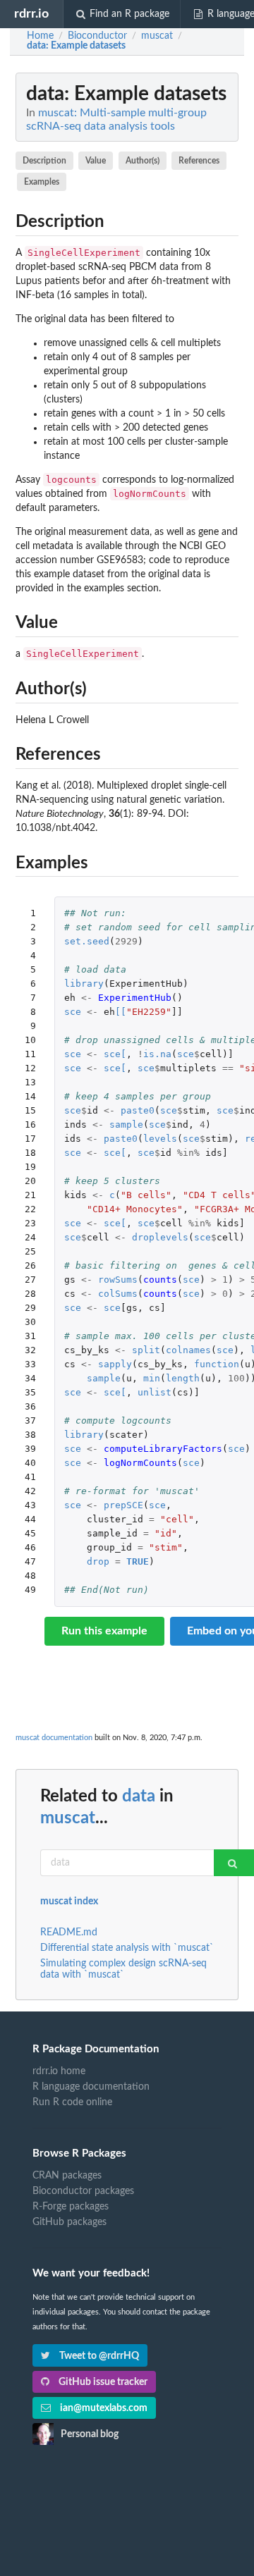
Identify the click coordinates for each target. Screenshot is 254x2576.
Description (44, 161)
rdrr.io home (59, 2071)
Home (40, 36)
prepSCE (123, 1505)
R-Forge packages (71, 2207)
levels (160, 1139)
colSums (118, 1294)
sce (73, 1012)
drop (98, 1561)
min (152, 1378)
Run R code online (72, 2102)
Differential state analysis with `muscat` (127, 1948)
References (199, 161)
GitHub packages (69, 2222)
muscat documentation (54, 1738)
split (146, 1350)
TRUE (138, 1561)
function (217, 1364)
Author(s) (143, 161)
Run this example (104, 1631)
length (183, 1378)
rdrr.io (31, 14)
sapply (115, 1364)
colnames (188, 1350)
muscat (68, 1818)
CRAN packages (67, 2176)
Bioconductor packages (83, 2191)
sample (126, 1124)
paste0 (138, 1110)
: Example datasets (76, 46)
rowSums (118, 1280)
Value (96, 161)
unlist (155, 1392)
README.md (69, 1933)
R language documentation (91, 2087)
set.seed (87, 941)
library (84, 984)
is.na (157, 1054)
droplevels (160, 1237)
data (139, 1797)
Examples (42, 182)
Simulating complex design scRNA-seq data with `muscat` (123, 1969)
